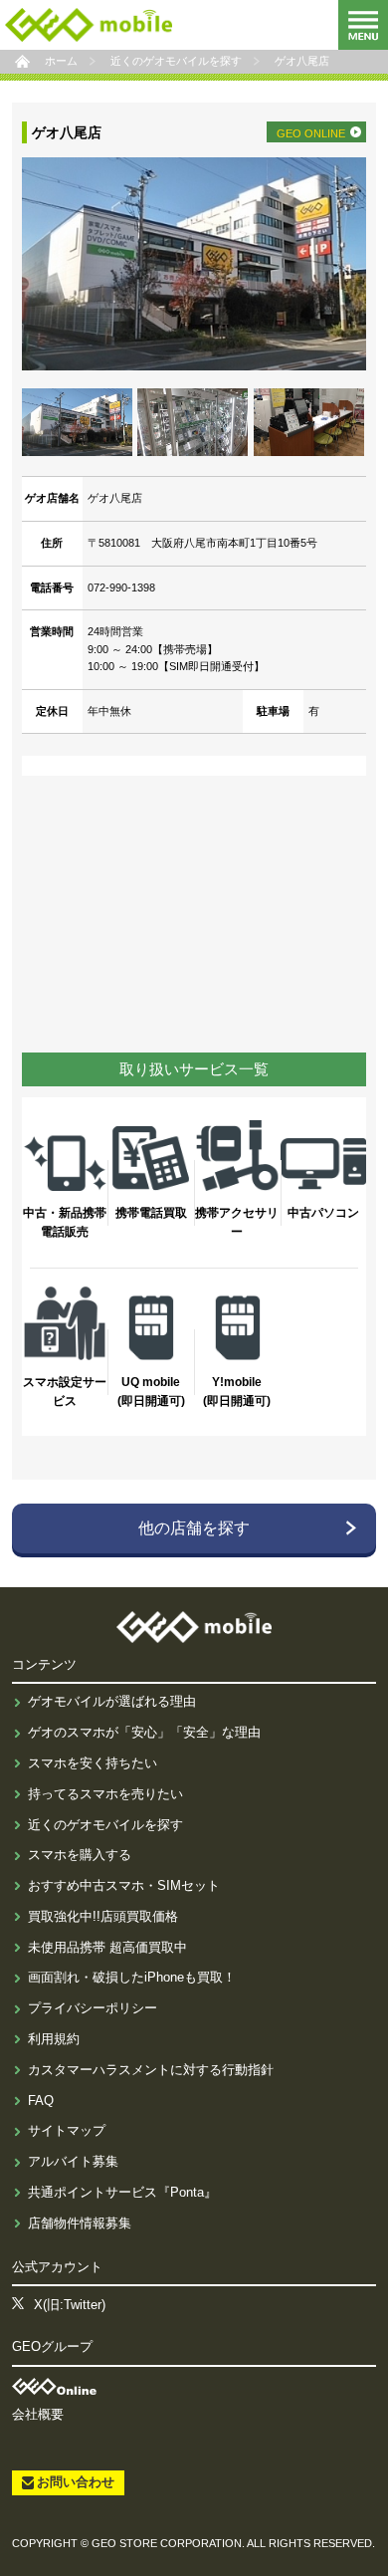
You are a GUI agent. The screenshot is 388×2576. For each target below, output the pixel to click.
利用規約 (54, 2039)
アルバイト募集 (73, 2161)
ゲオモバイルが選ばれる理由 (112, 1701)
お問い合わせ (76, 2482)
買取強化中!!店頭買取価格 (103, 1916)
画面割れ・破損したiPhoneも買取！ (132, 1977)
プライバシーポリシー (93, 2008)
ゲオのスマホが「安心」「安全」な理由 (144, 1732)
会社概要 (38, 2414)
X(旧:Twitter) (70, 2305)
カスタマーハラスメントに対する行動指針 (151, 2070)
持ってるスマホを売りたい (105, 1794)
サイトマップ (67, 2130)
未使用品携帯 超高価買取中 (107, 1947)
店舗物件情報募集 (80, 2223)
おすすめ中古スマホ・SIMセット (124, 1885)
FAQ (41, 2101)
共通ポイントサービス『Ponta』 (122, 2192)
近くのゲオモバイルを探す (105, 1825)
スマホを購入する (80, 1855)
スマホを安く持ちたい (93, 1763)
